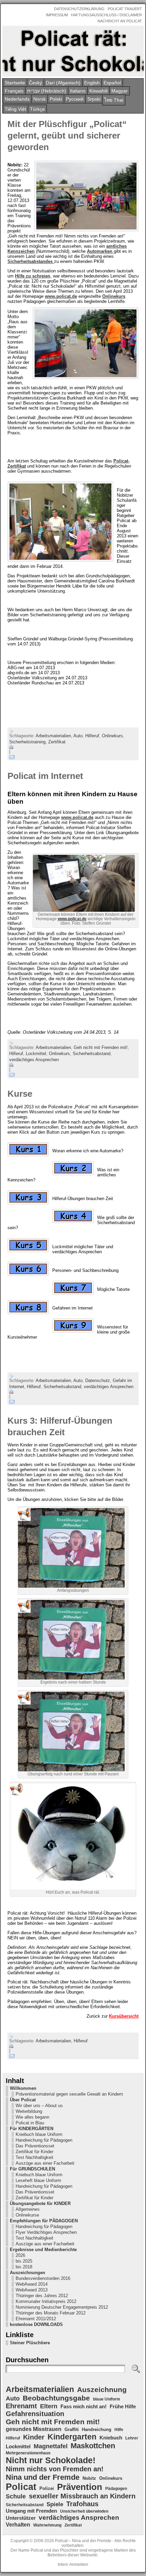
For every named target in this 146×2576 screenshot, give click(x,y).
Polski (56, 99)
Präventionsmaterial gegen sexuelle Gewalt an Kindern (69, 2094)
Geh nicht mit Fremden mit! (101, 1047)
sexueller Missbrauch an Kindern (82, 2496)
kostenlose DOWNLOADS (36, 2324)
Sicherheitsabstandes (31, 261)
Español (112, 83)
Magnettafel (51, 2446)
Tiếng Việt (15, 109)
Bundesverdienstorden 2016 (43, 2278)
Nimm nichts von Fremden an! (55, 2469)
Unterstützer (21, 2518)
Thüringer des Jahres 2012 (42, 2296)
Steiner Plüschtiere (30, 2343)
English (92, 83)
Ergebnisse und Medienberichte (43, 2250)
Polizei (47, 2488)
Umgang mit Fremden (31, 2511)
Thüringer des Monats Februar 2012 (51, 2313)
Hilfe (119, 2430)
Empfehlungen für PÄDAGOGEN (44, 2221)
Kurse (20, 1094)
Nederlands (17, 99)
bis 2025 (24, 2261)
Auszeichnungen (28, 2273)
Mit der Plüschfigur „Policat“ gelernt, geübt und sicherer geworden (67, 136)
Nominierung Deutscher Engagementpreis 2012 (62, 2307)
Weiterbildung (29, 2111)
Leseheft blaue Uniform (38, 2180)
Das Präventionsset (35, 2146)
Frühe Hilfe (123, 2407)
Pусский (75, 99)
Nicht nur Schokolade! (51, 2460)
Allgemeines (28, 2209)
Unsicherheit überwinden (84, 2511)
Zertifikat (57, 742)
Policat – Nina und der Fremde (83, 2541)
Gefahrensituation (35, 2414)
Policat (21, 2487)
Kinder (34, 2437)
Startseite (15, 83)
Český (35, 83)
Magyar (120, 91)
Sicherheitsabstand (92, 1054)
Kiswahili (98, 91)
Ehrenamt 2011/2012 (36, 2319)
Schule (16, 2496)
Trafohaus (82, 2504)
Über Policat (23, 2100)
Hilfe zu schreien (33, 276)
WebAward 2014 (32, 2284)
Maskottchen (93, 2446)
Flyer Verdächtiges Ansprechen (46, 2232)
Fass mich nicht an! (84, 2406)
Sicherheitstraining (27, 742)
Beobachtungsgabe (56, 2398)
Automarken (100, 251)
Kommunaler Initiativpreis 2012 (46, 2301)
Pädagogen (116, 2489)
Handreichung (97, 2429)
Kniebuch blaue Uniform (39, 2134)
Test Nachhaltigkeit (34, 2157)
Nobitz (89, 2478)
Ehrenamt (21, 2406)
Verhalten (18, 2525)
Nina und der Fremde (43, 2477)
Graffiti (72, 2429)
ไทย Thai (114, 100)
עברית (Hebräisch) (47, 91)
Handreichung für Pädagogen (44, 2140)
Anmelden (79, 2564)
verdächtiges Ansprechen (34, 1060)
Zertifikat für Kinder (34, 2152)
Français (14, 91)
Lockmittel (36, 1054)
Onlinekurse (27, 2215)
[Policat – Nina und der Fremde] (73, 51)
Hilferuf (92, 736)
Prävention (80, 2487)
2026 (20, 2255)
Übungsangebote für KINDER (40, 2203)
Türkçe (37, 109)
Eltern (49, 2406)
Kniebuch (111, 2438)
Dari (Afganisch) (63, 83)
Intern (63, 2564)
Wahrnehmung (47, 2525)
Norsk (40, 99)
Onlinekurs (114, 296)
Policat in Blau (30, 2123)
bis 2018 (24, 2267)
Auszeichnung (102, 2389)
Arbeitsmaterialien (53, 736)
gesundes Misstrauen (34, 2429)
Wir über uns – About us (39, 2106)
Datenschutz (98, 1380)
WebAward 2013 (32, 2290)
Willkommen (23, 2088)
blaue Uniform (107, 2399)
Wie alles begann (32, 2117)
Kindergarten (72, 2437)
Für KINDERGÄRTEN (32, 2129)
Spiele (55, 2504)
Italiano (78, 91)
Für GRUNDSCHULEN (32, 2169)
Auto (78, 736)
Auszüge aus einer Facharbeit (45, 2163)
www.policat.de (61, 296)
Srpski (94, 99)
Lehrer (132, 2438)
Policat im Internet (45, 776)
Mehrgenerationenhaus (28, 2453)
